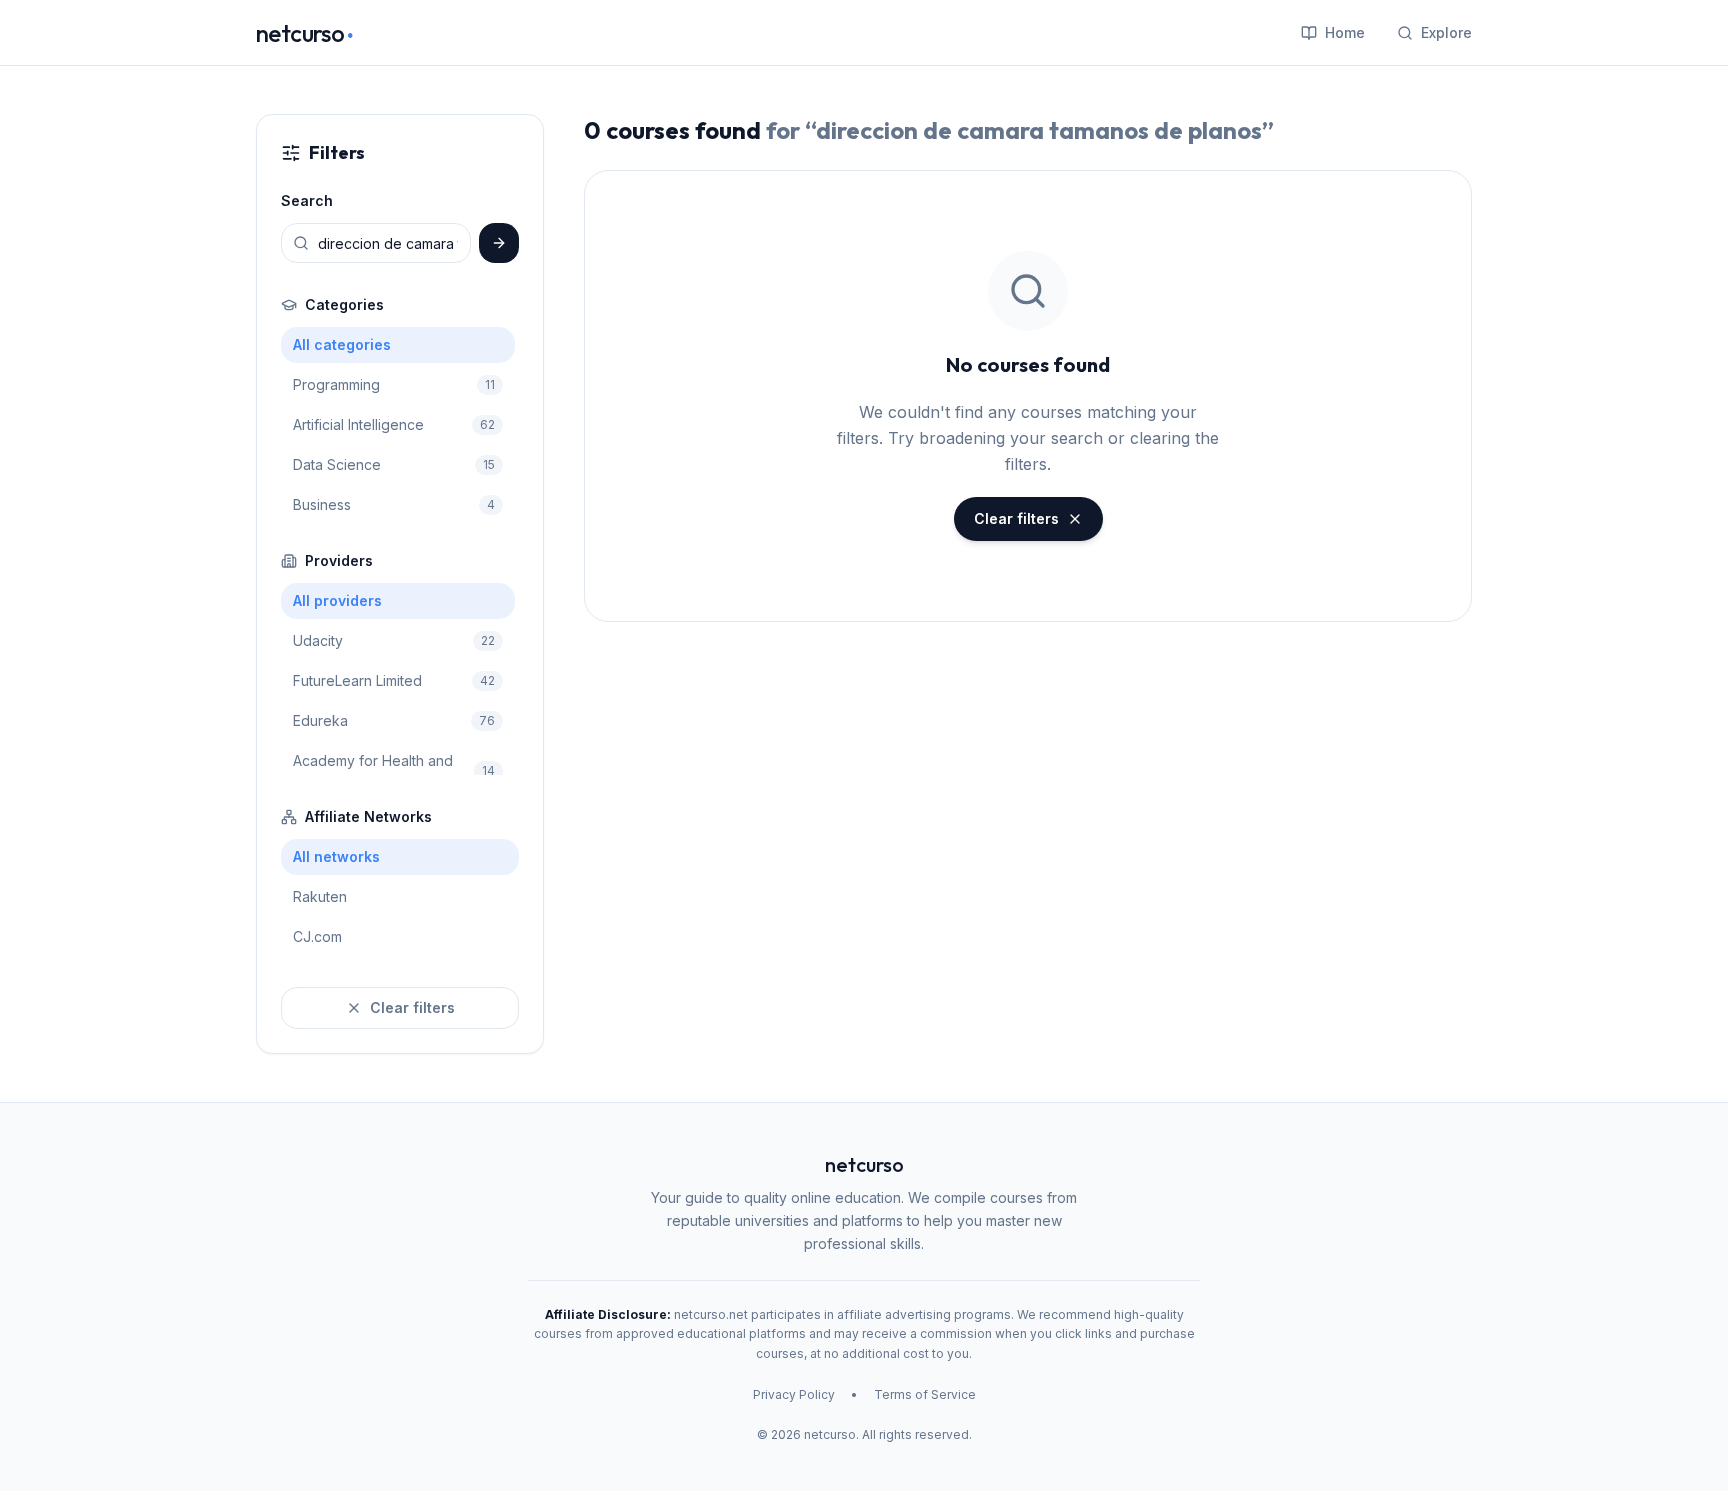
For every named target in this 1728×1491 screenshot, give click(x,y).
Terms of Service (925, 1394)
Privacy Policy (794, 1394)
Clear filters (412, 1007)
